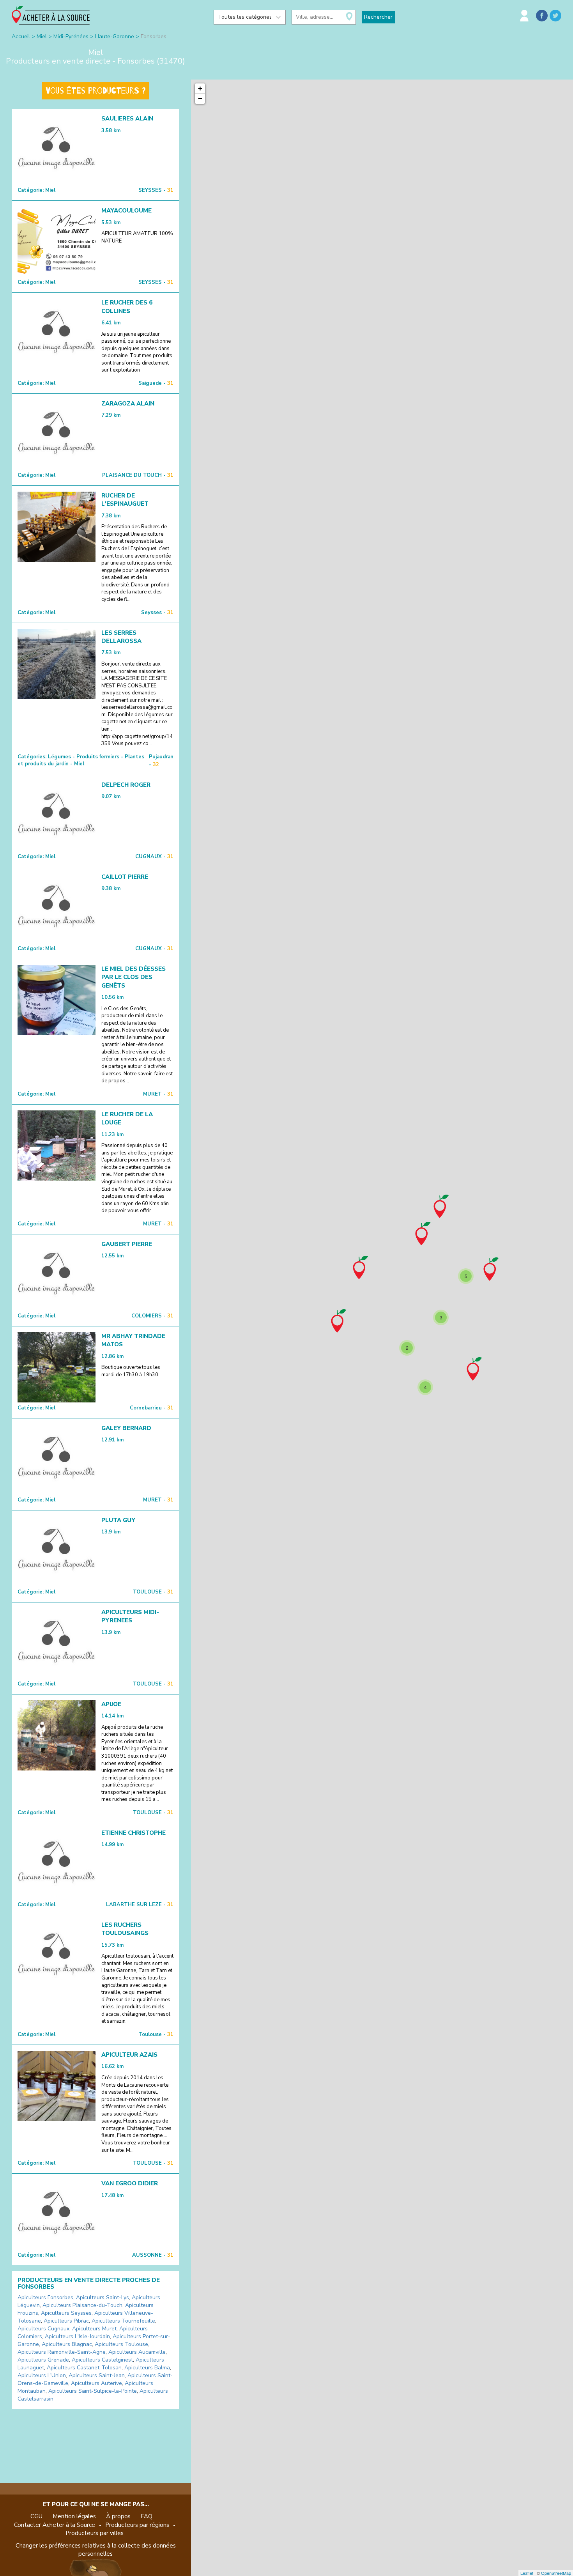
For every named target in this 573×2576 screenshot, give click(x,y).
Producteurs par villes (95, 2533)
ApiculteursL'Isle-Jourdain (77, 2336)
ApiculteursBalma (147, 2368)
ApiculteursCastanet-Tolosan (84, 2368)
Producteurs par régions (137, 2525)
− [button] (200, 98)
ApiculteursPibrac (66, 2321)
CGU (36, 2516)
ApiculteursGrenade (43, 2360)
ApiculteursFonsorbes (45, 2297)
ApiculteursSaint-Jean (97, 2375)
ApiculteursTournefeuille (123, 2321)
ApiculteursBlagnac (67, 2344)
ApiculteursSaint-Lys (103, 2297)
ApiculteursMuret (94, 2329)
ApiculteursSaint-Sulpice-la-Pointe (93, 2391)
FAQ (147, 2516)
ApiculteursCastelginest (102, 2360)
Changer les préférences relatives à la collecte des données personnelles (96, 2550)
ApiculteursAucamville (137, 2352)
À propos (118, 2516)
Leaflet (527, 2573)
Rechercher (378, 17)
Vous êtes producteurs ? (95, 91)
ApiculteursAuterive (96, 2383)
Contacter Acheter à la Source (55, 2525)
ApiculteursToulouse (121, 2344)
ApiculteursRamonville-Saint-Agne (62, 2352)
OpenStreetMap (556, 2573)
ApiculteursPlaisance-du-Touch (82, 2305)
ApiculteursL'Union (42, 2375)
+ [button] (200, 88)
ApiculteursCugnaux (43, 2329)
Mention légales (74, 2516)
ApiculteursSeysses (66, 2313)
